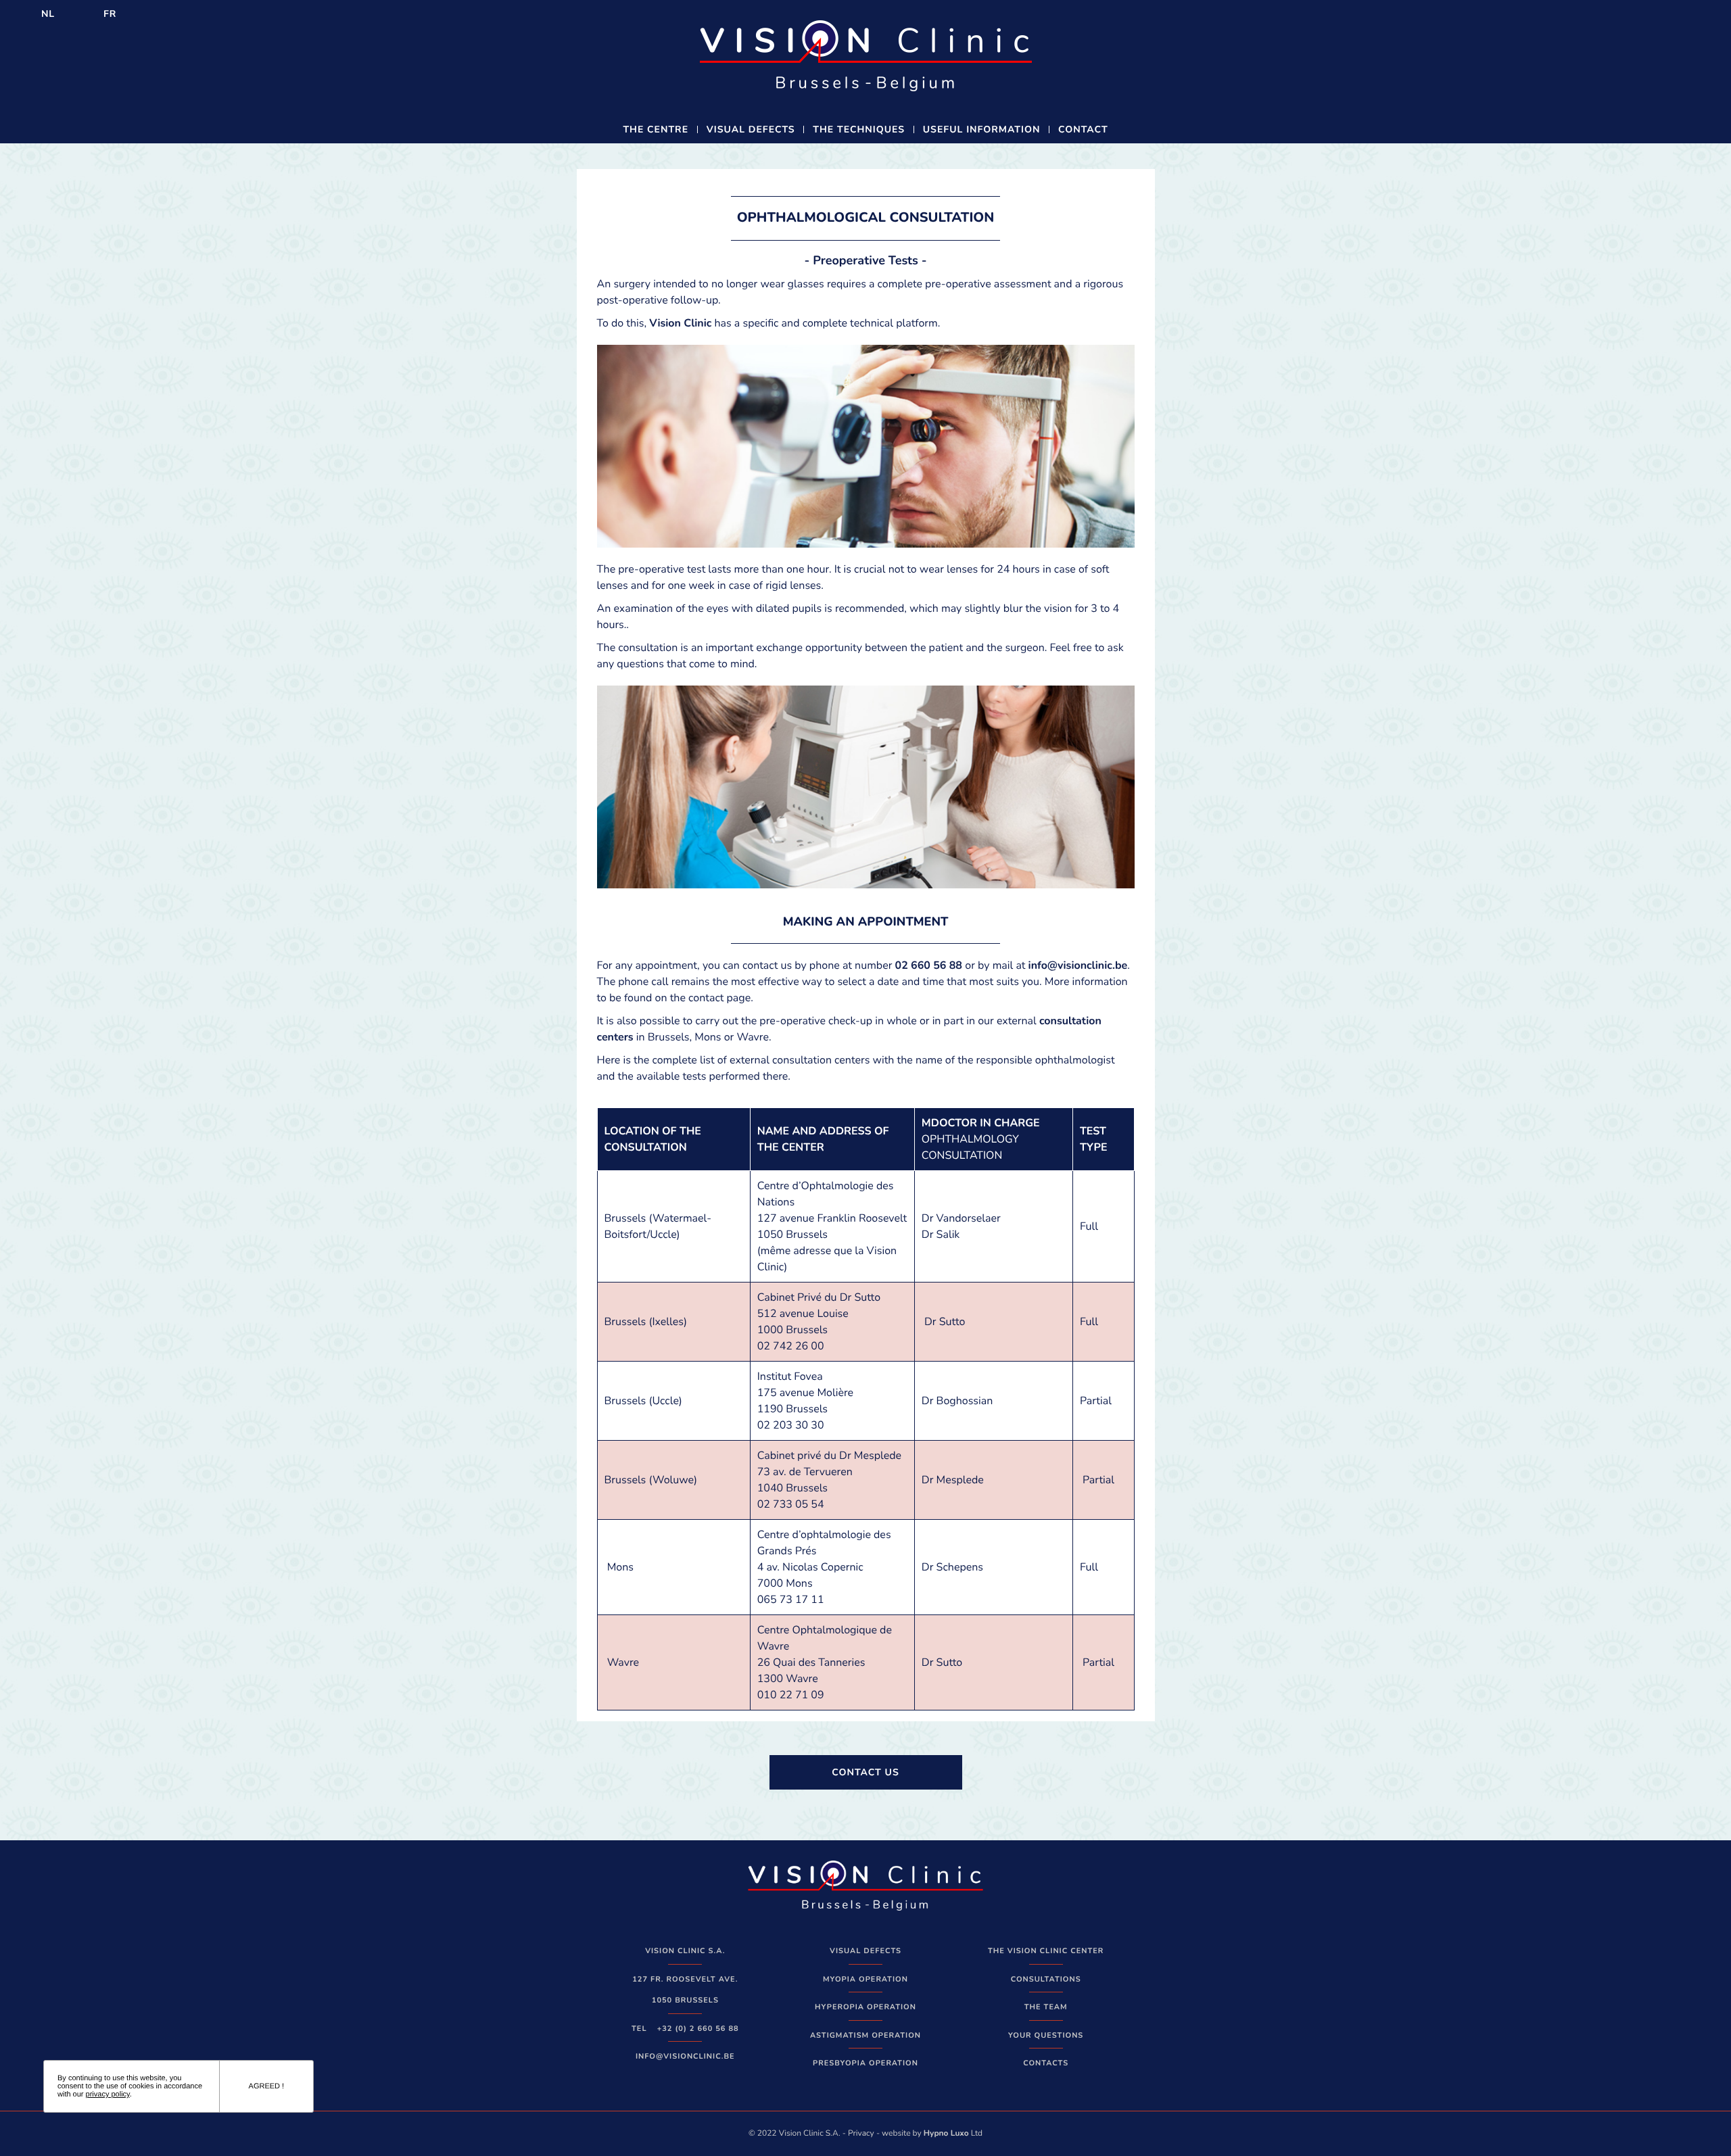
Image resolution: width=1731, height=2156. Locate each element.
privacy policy (108, 2094)
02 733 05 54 (791, 1504)
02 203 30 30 (791, 1425)
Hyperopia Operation (865, 2007)
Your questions (1046, 2035)
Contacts (1046, 2063)
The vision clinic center (1046, 1951)
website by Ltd (932, 2134)
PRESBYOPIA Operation (865, 2063)
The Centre (656, 129)
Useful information (982, 129)
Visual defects (751, 129)
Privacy (861, 2134)
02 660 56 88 (929, 965)
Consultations (1046, 1979)
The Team (1046, 2007)
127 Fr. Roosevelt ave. (685, 1979)
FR (110, 14)
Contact (1083, 129)
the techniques (859, 129)
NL (48, 14)
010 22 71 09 (791, 1695)
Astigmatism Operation (865, 2035)
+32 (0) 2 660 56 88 (698, 2029)
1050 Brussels (685, 2000)
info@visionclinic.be (1078, 965)
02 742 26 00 (791, 1346)
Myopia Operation (865, 1979)
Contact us (865, 1772)
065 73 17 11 (791, 1600)
